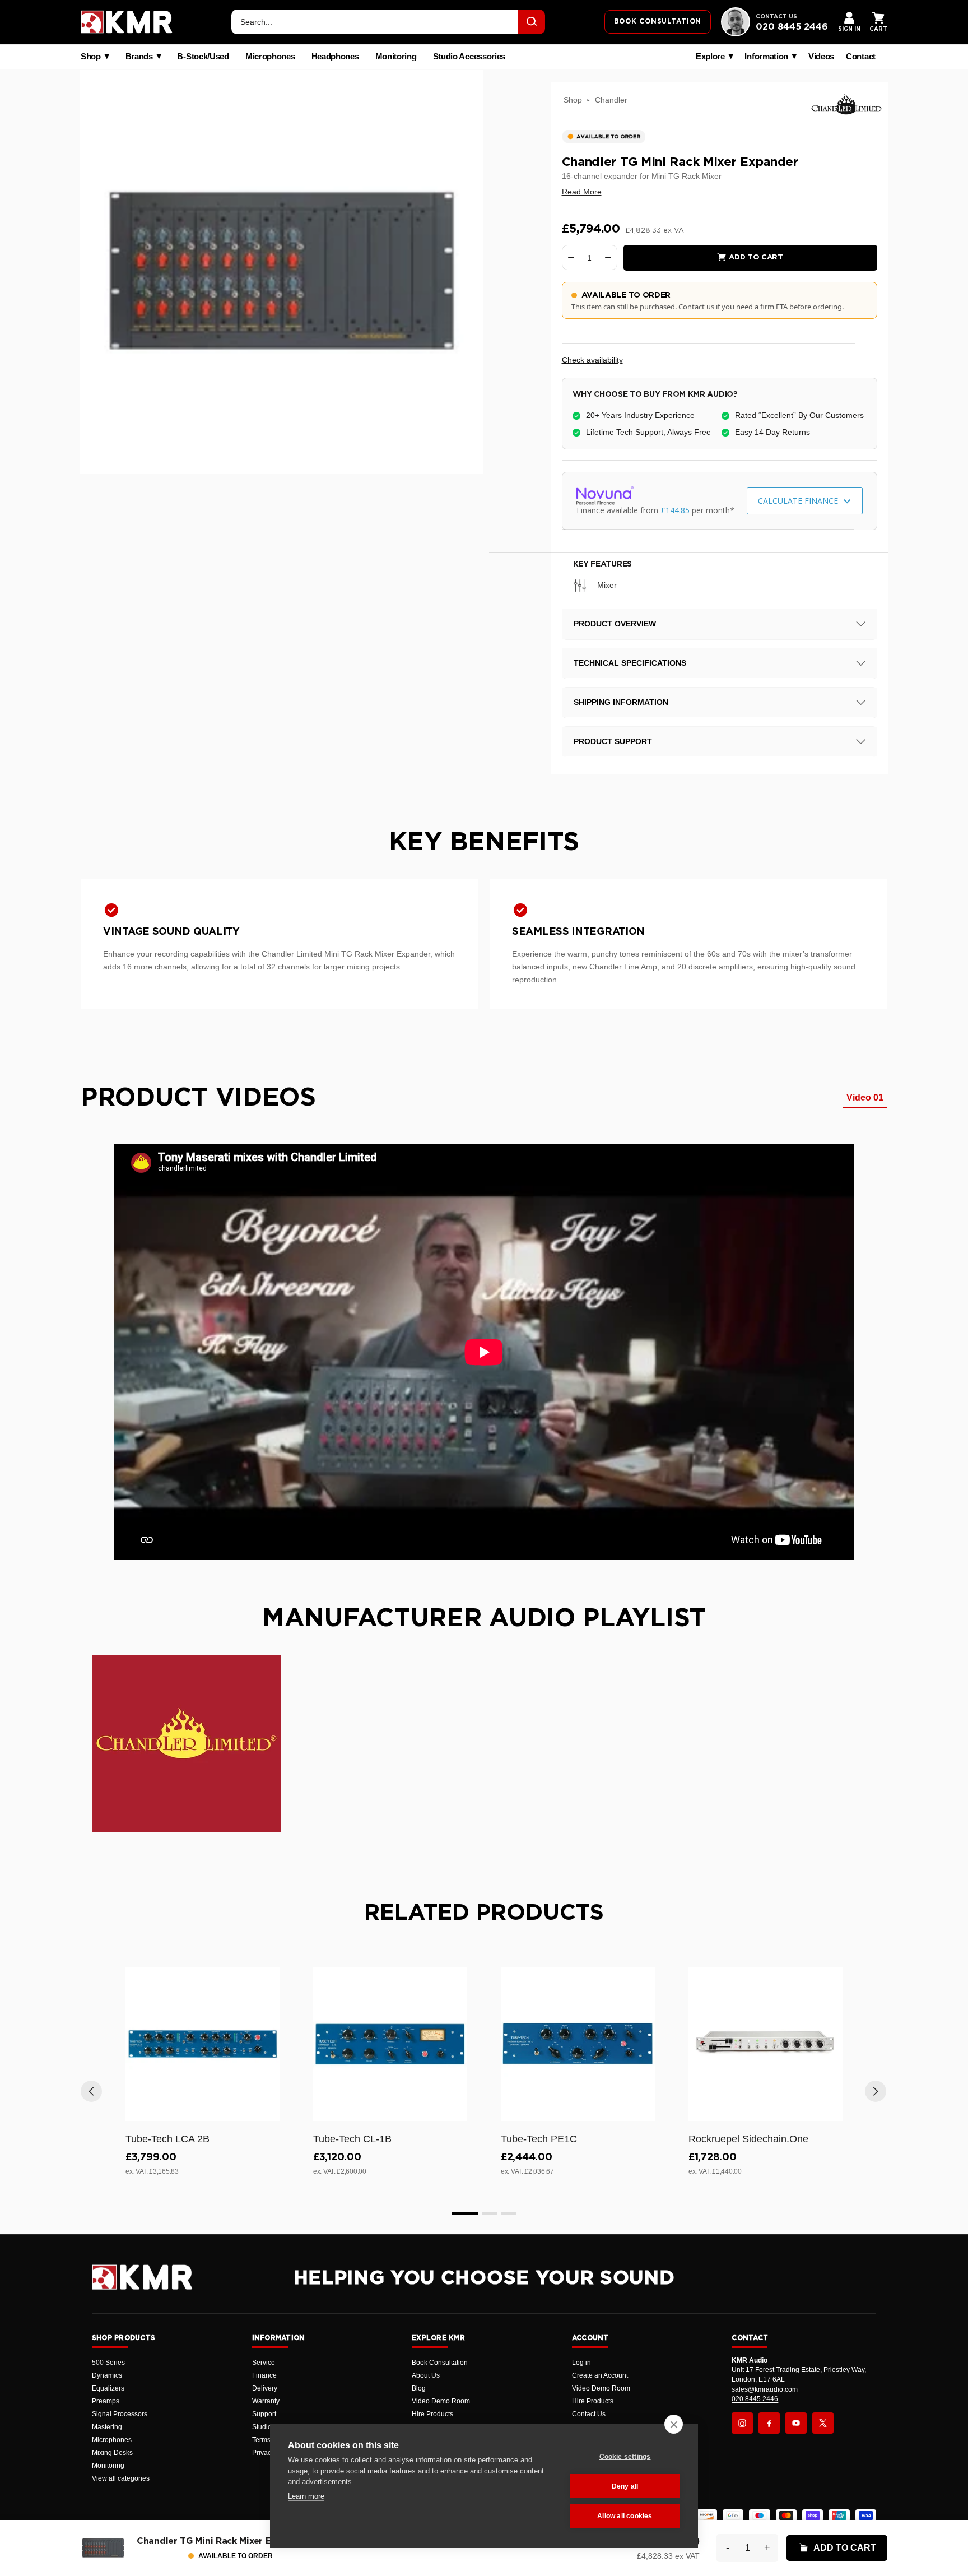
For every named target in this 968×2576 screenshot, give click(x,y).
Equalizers (108, 2388)
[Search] (532, 22)
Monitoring (396, 57)
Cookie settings (625, 2457)
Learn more (306, 2496)
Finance (264, 2375)
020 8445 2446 (792, 27)
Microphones (270, 57)
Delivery (265, 2388)
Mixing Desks (112, 2453)
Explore (710, 57)
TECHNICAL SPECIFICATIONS (630, 663)
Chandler (611, 100)
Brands (139, 57)
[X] (823, 2423)
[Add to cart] (266, 2110)
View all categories (121, 2478)
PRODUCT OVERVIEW (615, 624)
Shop (91, 57)
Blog (419, 2388)
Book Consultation (440, 2363)
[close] (674, 2424)
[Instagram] (742, 2423)
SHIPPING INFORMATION (621, 702)
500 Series (108, 2363)
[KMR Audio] (127, 22)
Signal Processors (120, 2414)
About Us (426, 2375)
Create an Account (600, 2375)
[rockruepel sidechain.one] (765, 2044)
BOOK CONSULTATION (658, 21)
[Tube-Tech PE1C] (578, 2044)
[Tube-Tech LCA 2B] (203, 2044)
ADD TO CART (845, 2548)
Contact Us (589, 2414)
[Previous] (91, 2091)
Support (264, 2414)
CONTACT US (776, 17)
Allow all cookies (625, 2516)
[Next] (876, 2091)
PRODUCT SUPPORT (613, 741)
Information (766, 57)
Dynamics (107, 2375)
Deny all (625, 2486)
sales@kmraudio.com (765, 2389)
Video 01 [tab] (865, 1097)
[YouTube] (796, 2423)
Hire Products (432, 2414)
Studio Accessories (469, 57)
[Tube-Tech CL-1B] (390, 2044)
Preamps (106, 2401)
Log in (581, 2363)
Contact (861, 57)
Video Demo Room (441, 2401)
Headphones (335, 57)
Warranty (266, 2401)
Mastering (107, 2427)
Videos (821, 57)
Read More (582, 192)
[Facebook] (769, 2423)
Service (264, 2363)
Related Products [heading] (484, 1913)
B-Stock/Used (203, 57)
